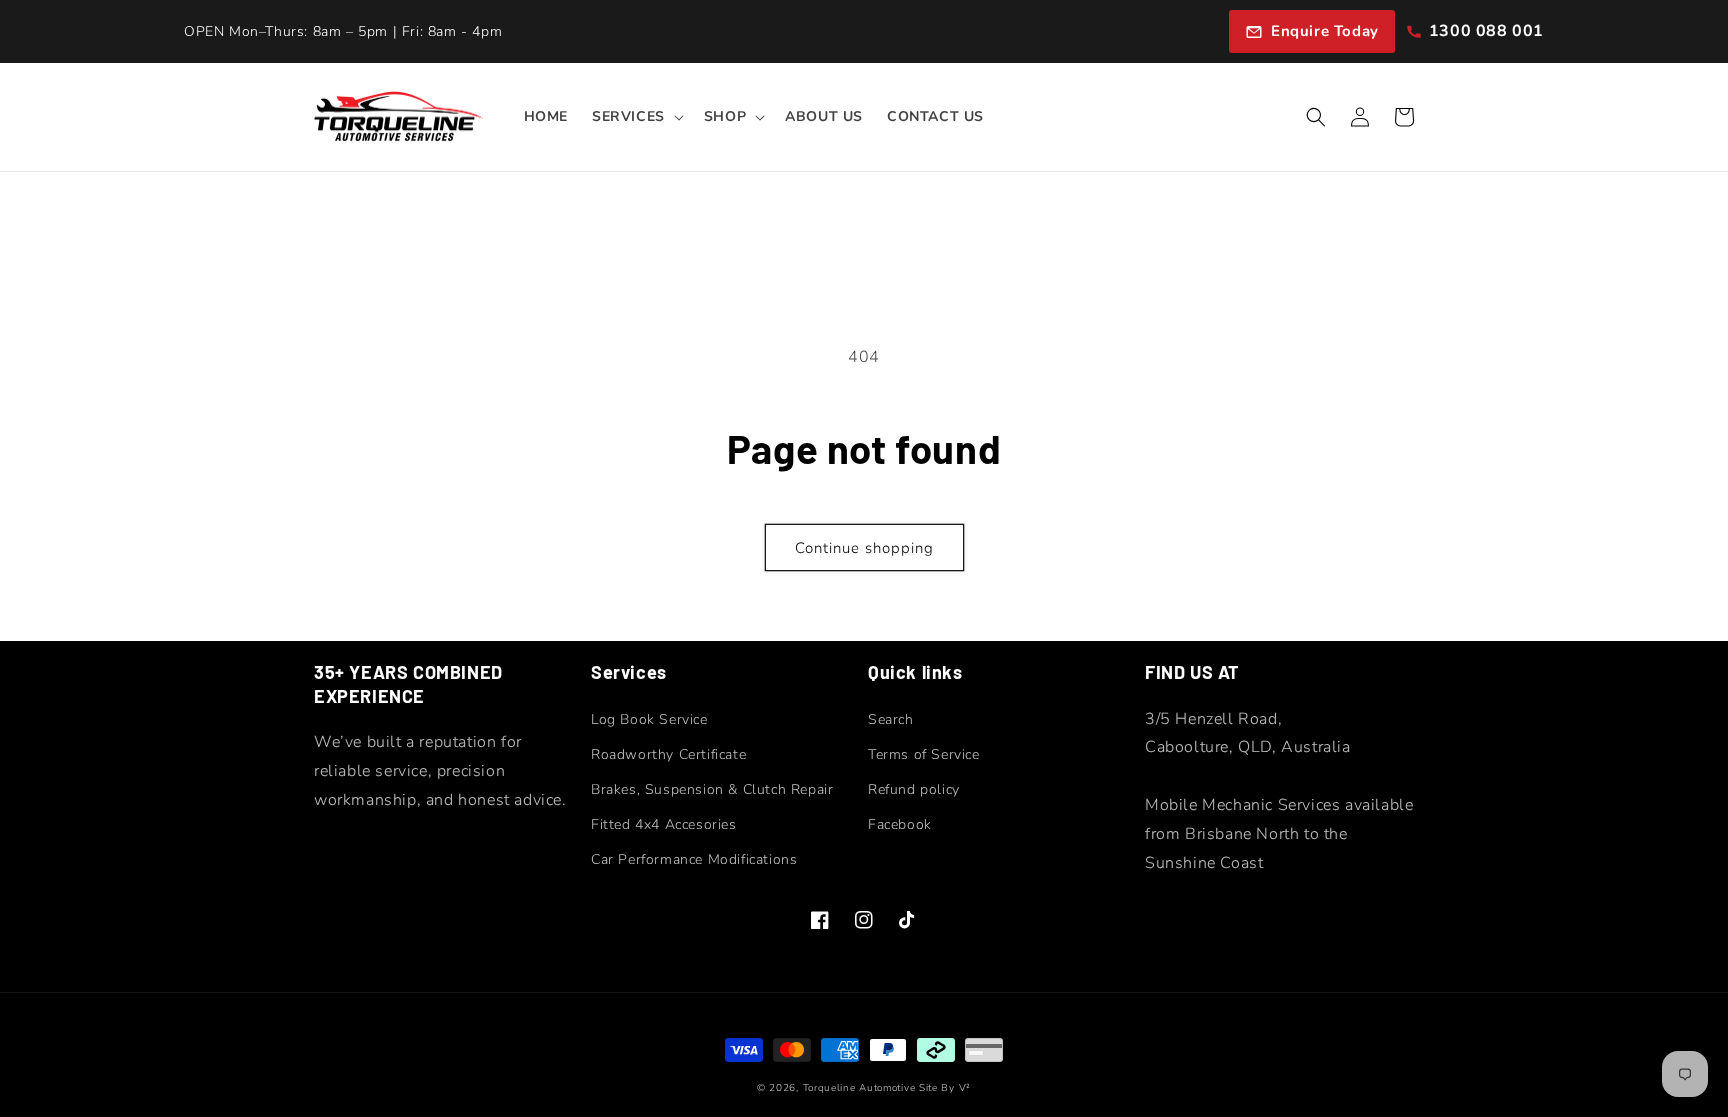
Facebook (900, 824)
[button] (636, 117)
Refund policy (914, 789)
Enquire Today (1325, 31)
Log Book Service (649, 719)
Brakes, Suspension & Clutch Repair (712, 789)
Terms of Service (924, 754)
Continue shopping (864, 548)
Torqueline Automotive (859, 1088)
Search (891, 719)
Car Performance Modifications (694, 859)
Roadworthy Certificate (668, 754)
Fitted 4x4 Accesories (664, 824)
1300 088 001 (1486, 31)
